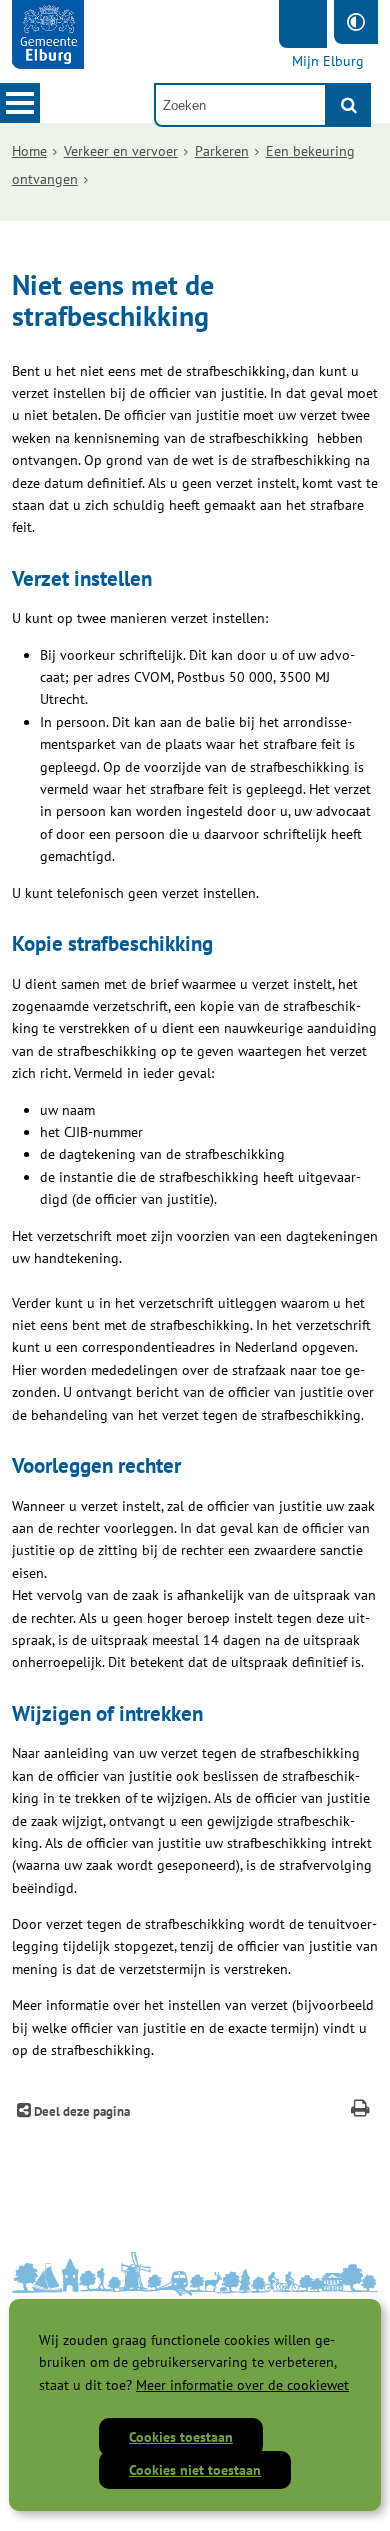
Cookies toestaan (181, 2437)
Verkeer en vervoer (121, 151)
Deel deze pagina (80, 2111)
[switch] (356, 22)
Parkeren (222, 151)
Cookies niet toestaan (195, 2470)
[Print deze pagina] (360, 2110)
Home (29, 151)
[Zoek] (349, 105)
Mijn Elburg (328, 61)
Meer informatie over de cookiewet (242, 2385)
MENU (20, 103)
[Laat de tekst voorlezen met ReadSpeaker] (303, 24)
